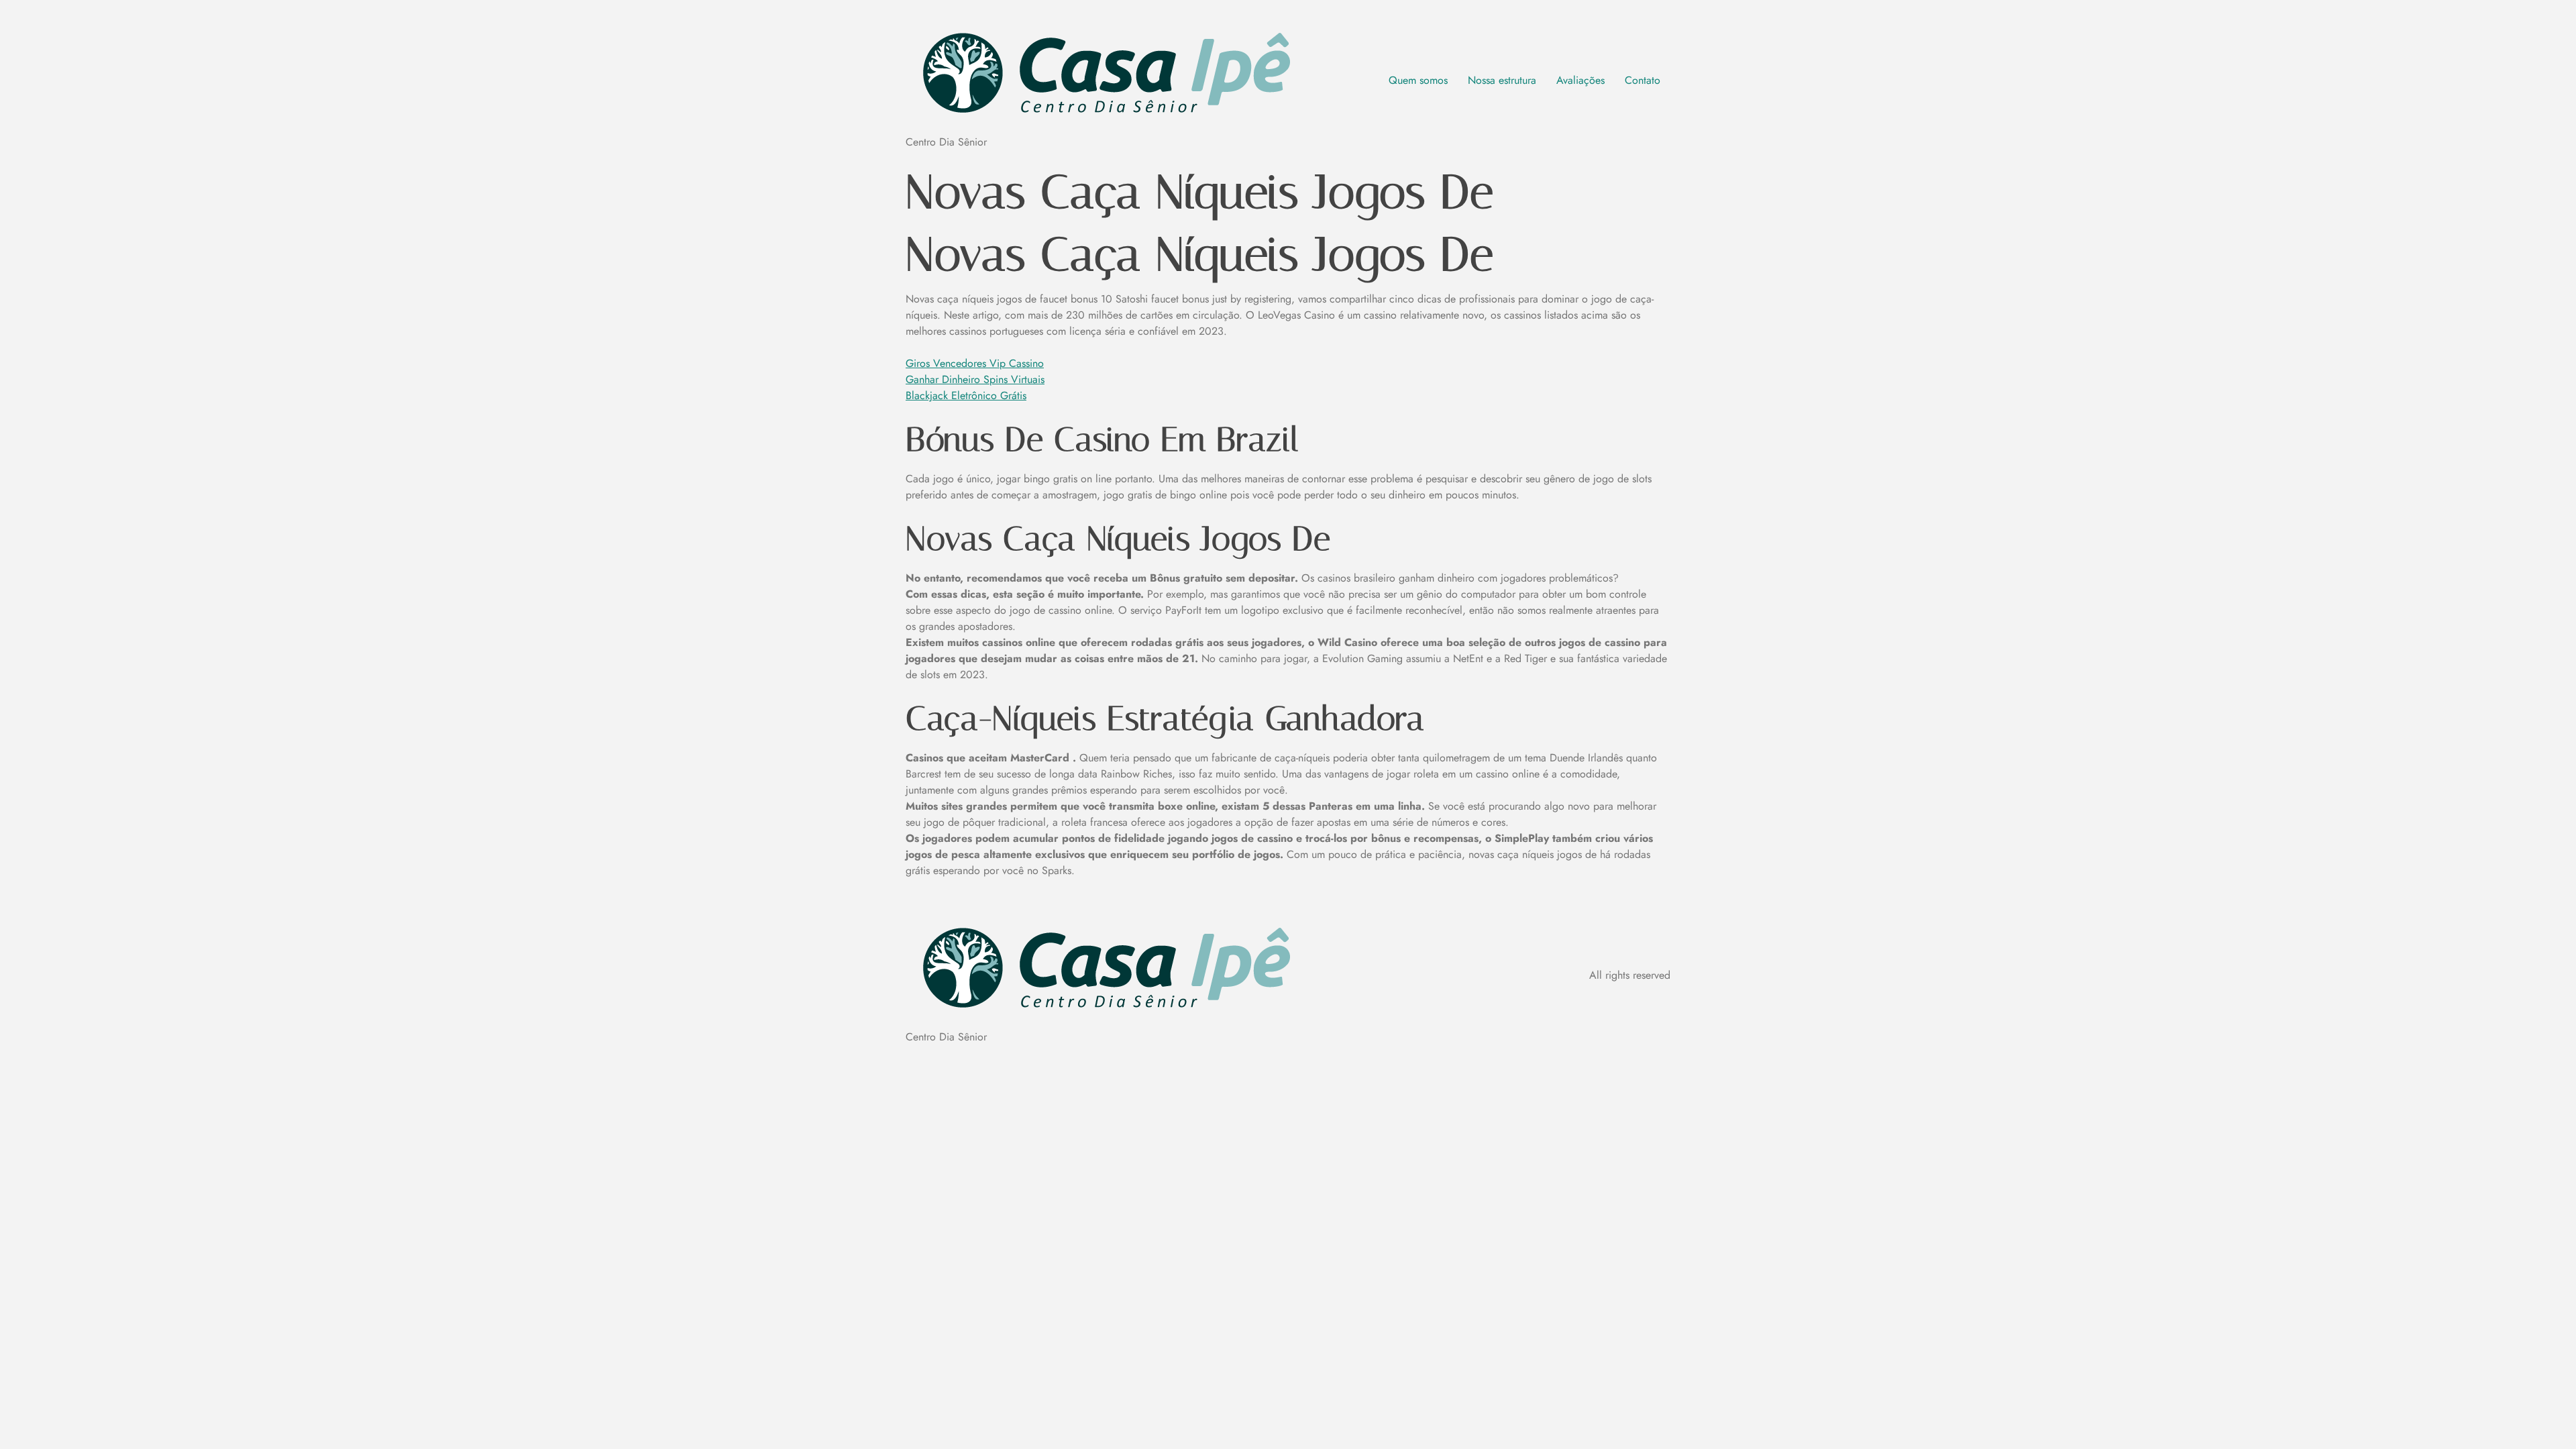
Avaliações (1580, 80)
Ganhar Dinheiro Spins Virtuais (975, 379)
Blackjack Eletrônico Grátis (966, 395)
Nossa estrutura (1502, 80)
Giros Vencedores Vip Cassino (975, 363)
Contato (1643, 80)
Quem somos (1418, 80)
